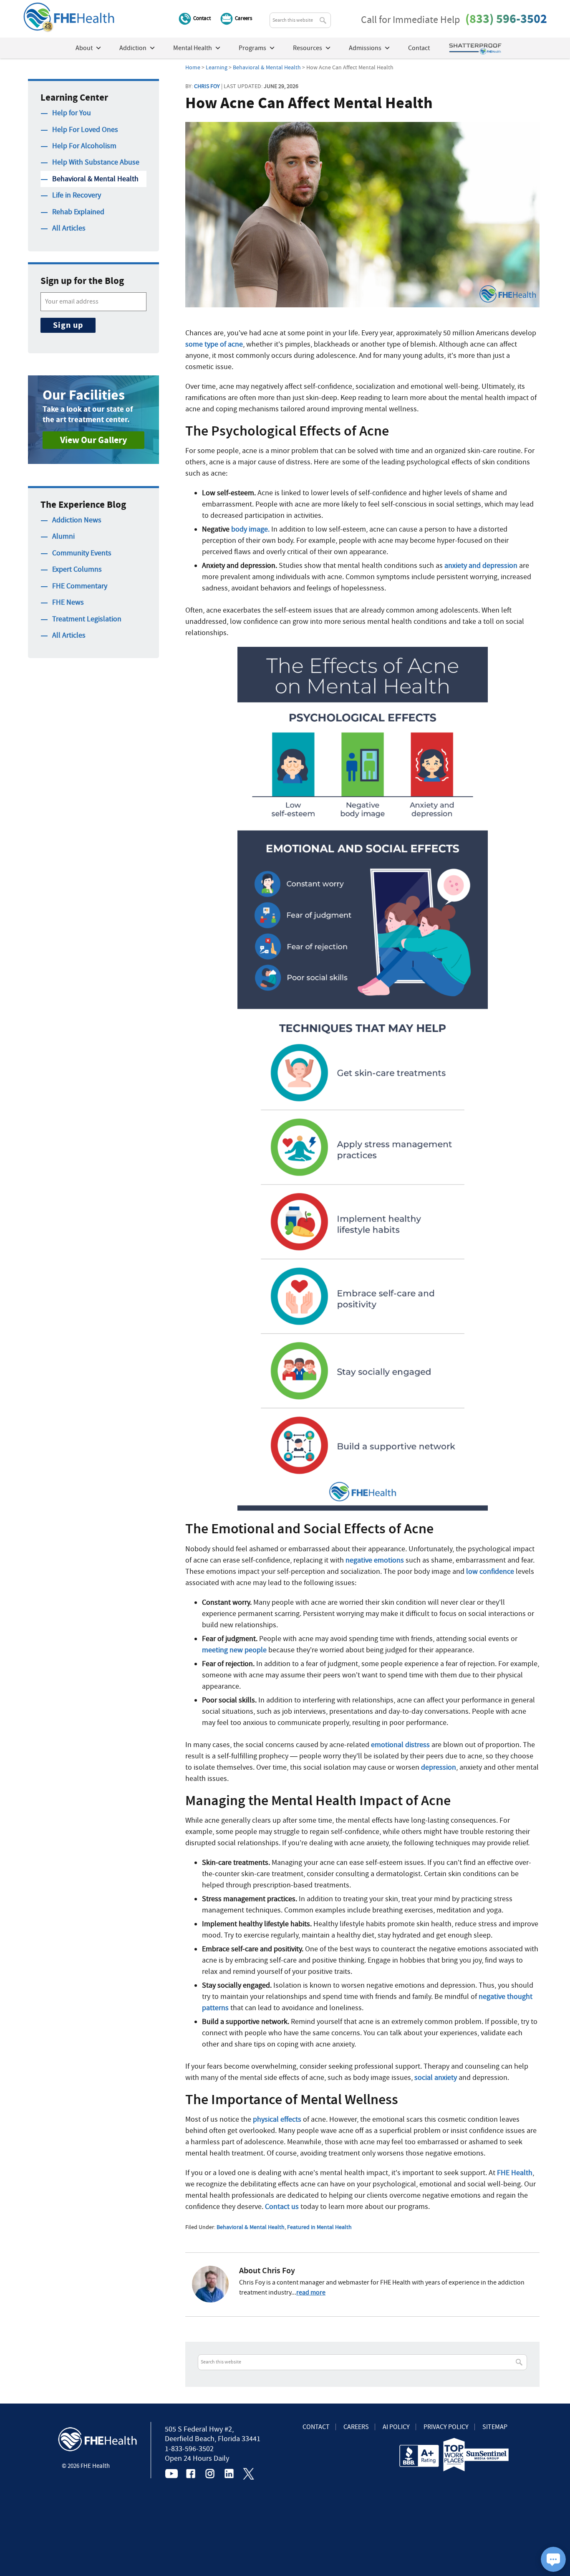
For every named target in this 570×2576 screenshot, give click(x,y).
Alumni (63, 536)
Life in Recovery (77, 195)
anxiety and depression (480, 566)
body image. (250, 529)
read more (311, 2292)
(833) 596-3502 (506, 19)
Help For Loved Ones (85, 130)
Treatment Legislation (87, 619)
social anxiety (436, 2078)
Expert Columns (77, 569)
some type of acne (214, 344)
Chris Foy (207, 86)
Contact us (282, 2207)
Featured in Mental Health (319, 2227)
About (84, 48)
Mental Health (193, 48)
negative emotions (375, 1560)
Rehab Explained (78, 212)
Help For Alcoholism (84, 146)
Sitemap (495, 2427)
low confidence (490, 1572)
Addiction (133, 48)
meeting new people (234, 1650)
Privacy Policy (446, 2427)
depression (439, 1767)
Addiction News (77, 520)
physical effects (277, 2119)
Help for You (72, 113)
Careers (243, 18)
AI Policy (396, 2427)
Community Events (82, 553)
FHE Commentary (80, 586)
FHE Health (515, 2173)
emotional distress (400, 1745)
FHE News (68, 602)
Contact (202, 18)
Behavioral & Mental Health (251, 2227)
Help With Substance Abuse (96, 162)
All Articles (69, 228)
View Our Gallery (93, 440)
